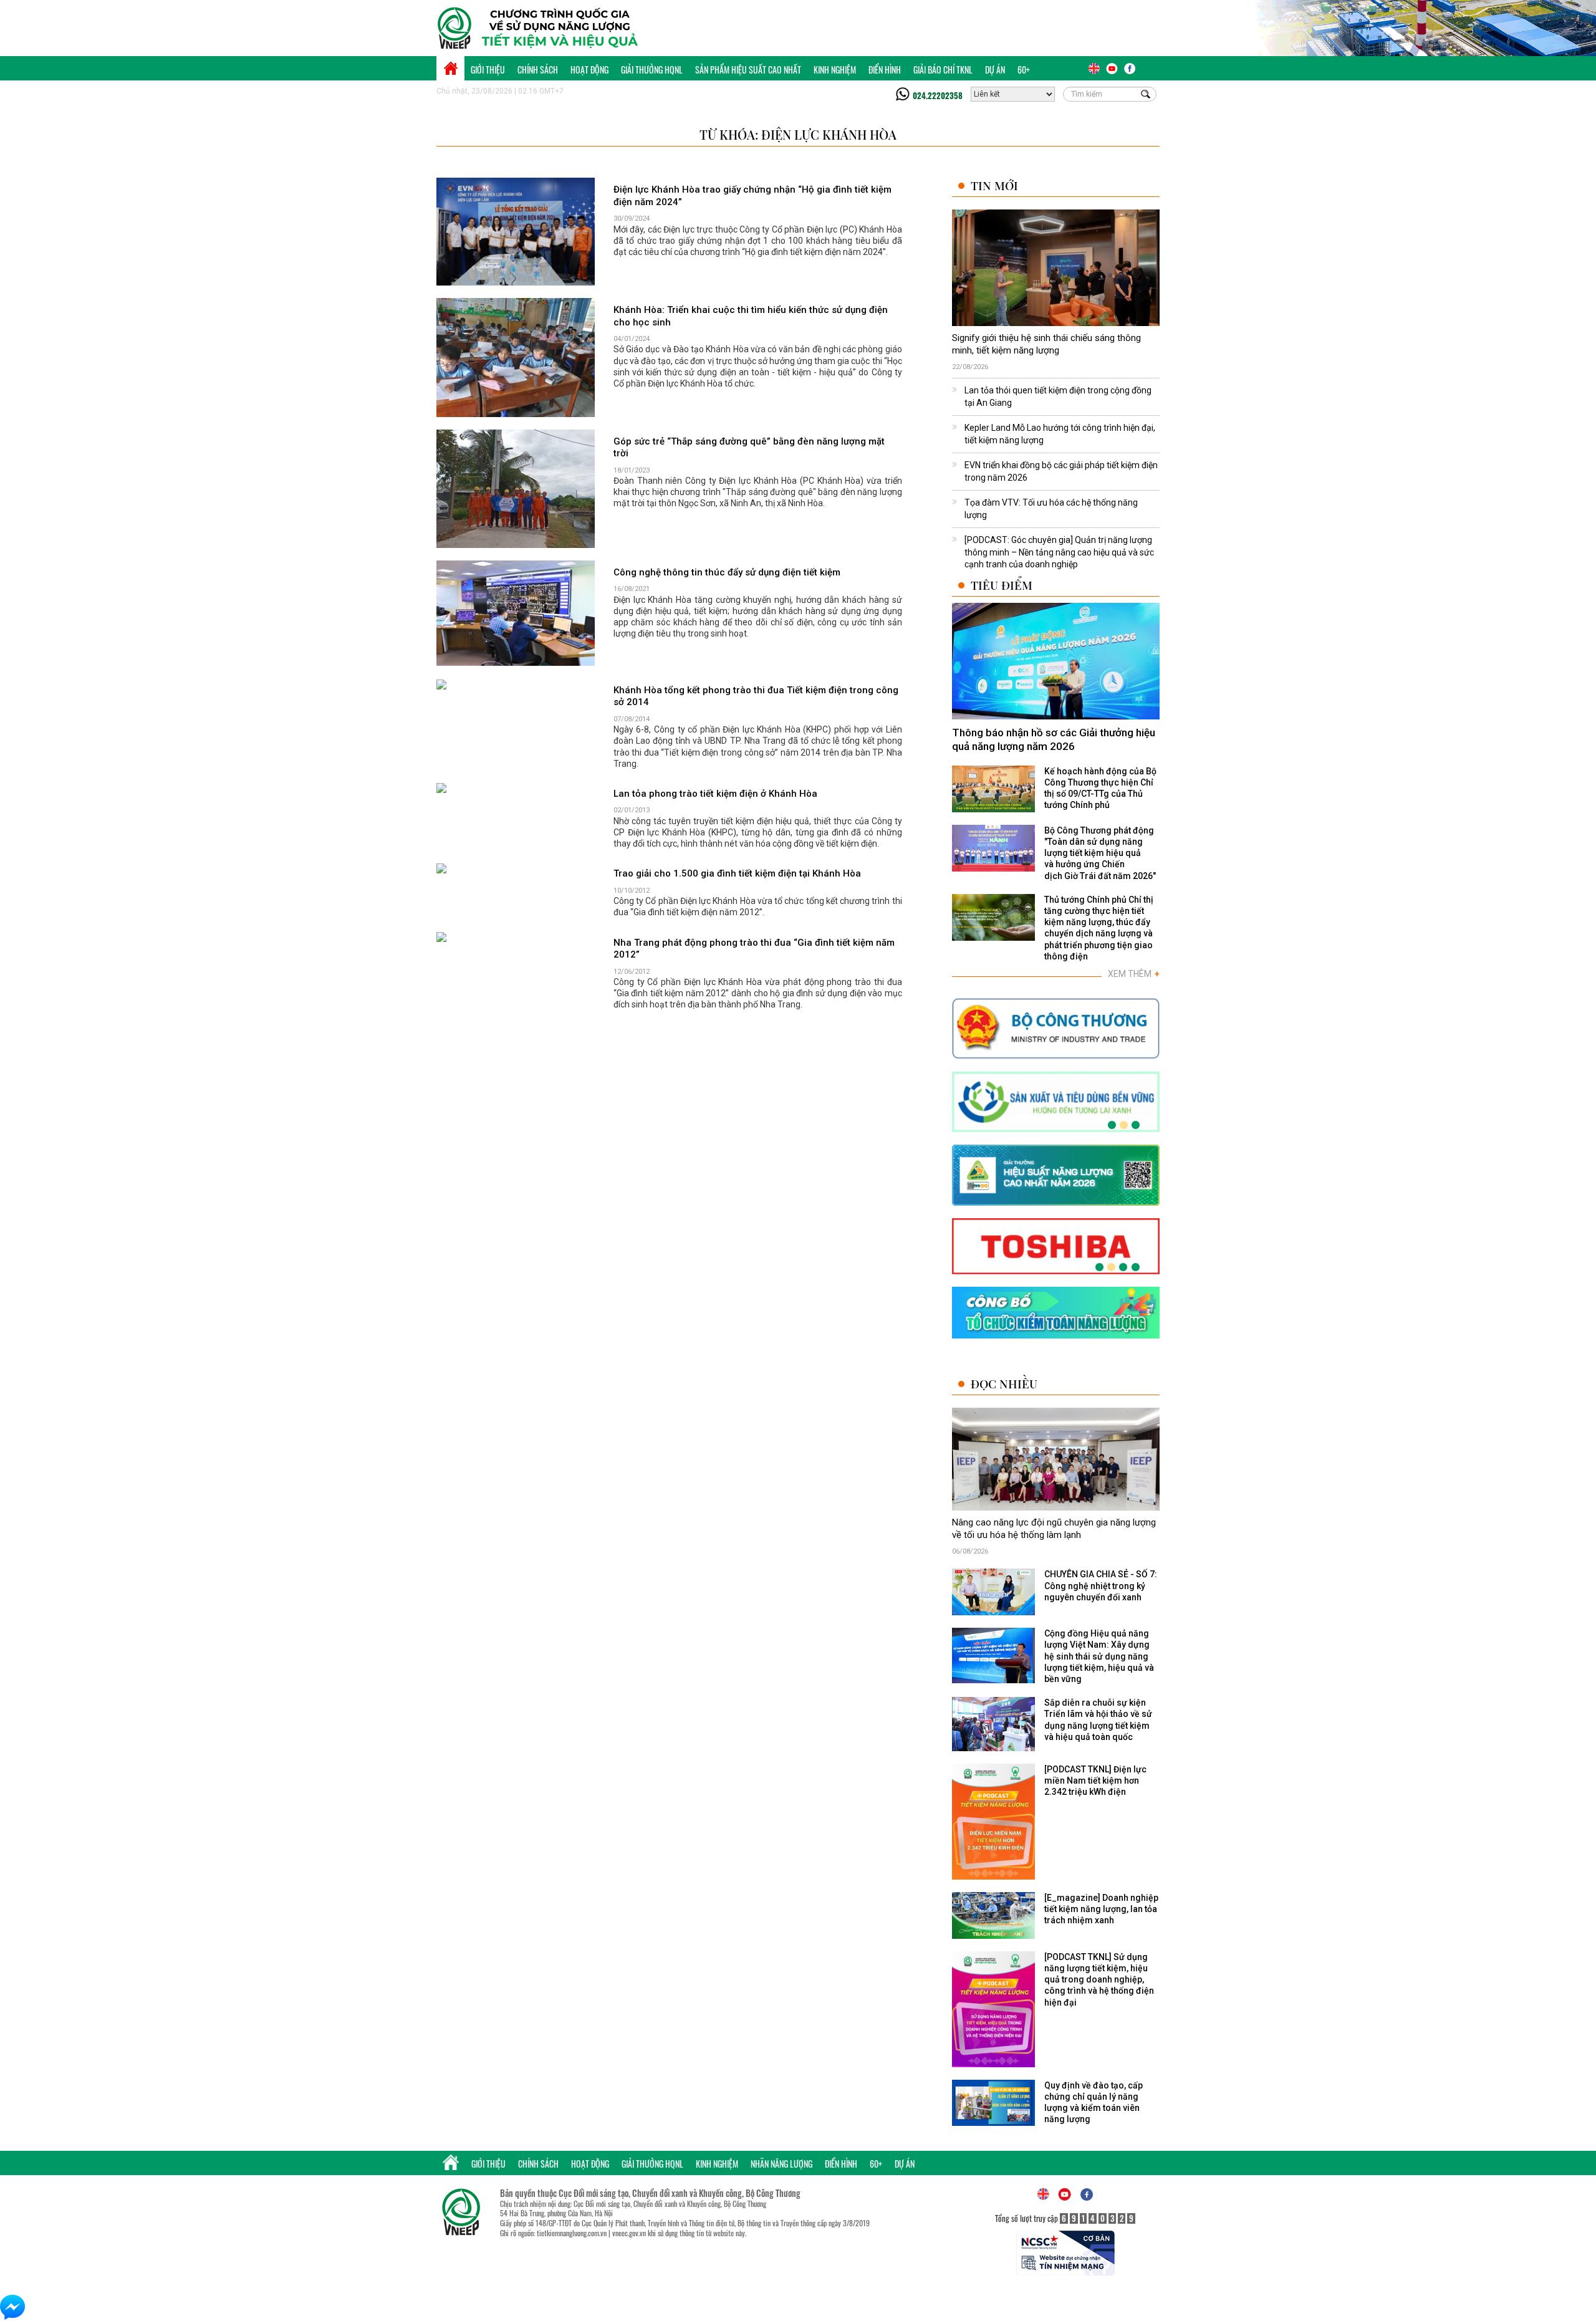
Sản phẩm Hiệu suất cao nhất (748, 70)
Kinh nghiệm (835, 70)
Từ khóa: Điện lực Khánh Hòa (798, 134)
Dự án (995, 70)
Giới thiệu (488, 70)
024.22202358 (938, 95)
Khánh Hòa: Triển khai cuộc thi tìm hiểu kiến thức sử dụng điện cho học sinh (751, 316)
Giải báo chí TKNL (943, 70)
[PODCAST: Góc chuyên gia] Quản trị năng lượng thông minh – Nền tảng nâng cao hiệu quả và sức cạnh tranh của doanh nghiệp (1059, 552)
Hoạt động (589, 70)
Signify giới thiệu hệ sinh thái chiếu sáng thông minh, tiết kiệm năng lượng (1046, 344)
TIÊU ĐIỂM (1002, 585)
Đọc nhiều (1004, 1384)
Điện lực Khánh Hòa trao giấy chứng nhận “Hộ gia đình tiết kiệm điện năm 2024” (752, 196)
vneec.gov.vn (629, 2233)
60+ (1024, 70)
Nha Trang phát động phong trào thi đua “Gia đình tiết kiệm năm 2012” (754, 949)
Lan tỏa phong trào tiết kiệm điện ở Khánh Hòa (715, 794)
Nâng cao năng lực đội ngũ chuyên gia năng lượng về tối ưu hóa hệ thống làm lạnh (1054, 1529)
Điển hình (885, 70)
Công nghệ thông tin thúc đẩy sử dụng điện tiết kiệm (727, 572)
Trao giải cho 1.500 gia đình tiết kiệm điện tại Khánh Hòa (737, 873)
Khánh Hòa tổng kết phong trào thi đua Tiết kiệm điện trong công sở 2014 (756, 696)
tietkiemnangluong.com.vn (572, 2233)
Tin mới (994, 185)
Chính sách (538, 70)
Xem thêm (1134, 974)
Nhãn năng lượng (781, 2164)
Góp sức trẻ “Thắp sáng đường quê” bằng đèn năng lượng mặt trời (749, 448)
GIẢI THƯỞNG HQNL (652, 70)
